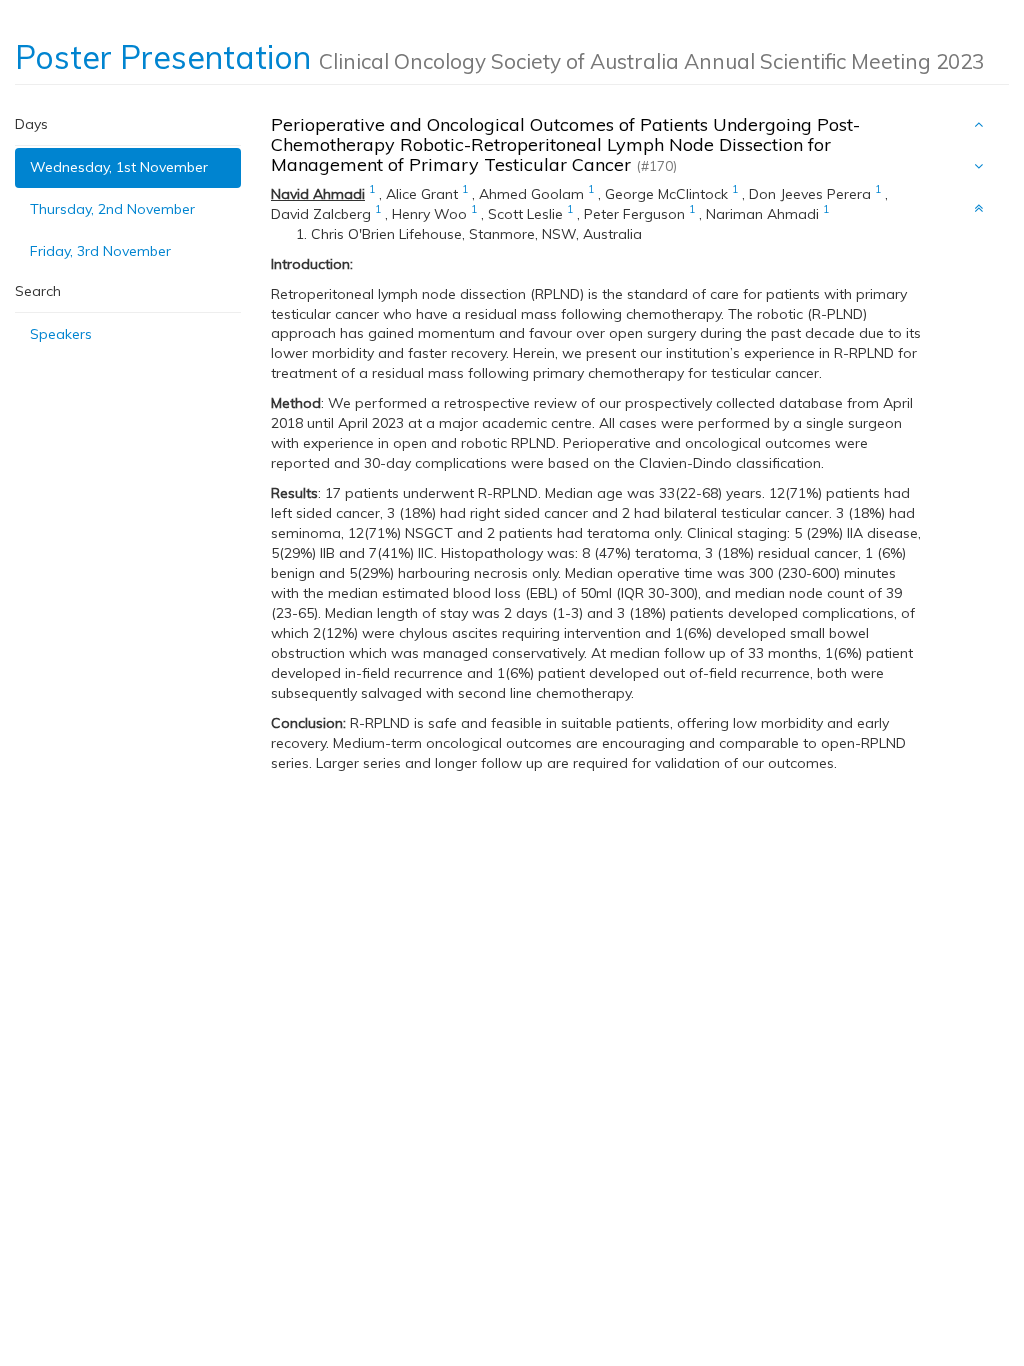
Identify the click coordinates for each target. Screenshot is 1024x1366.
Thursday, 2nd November (112, 209)
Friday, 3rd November (100, 251)
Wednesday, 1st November (119, 167)
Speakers (61, 334)
